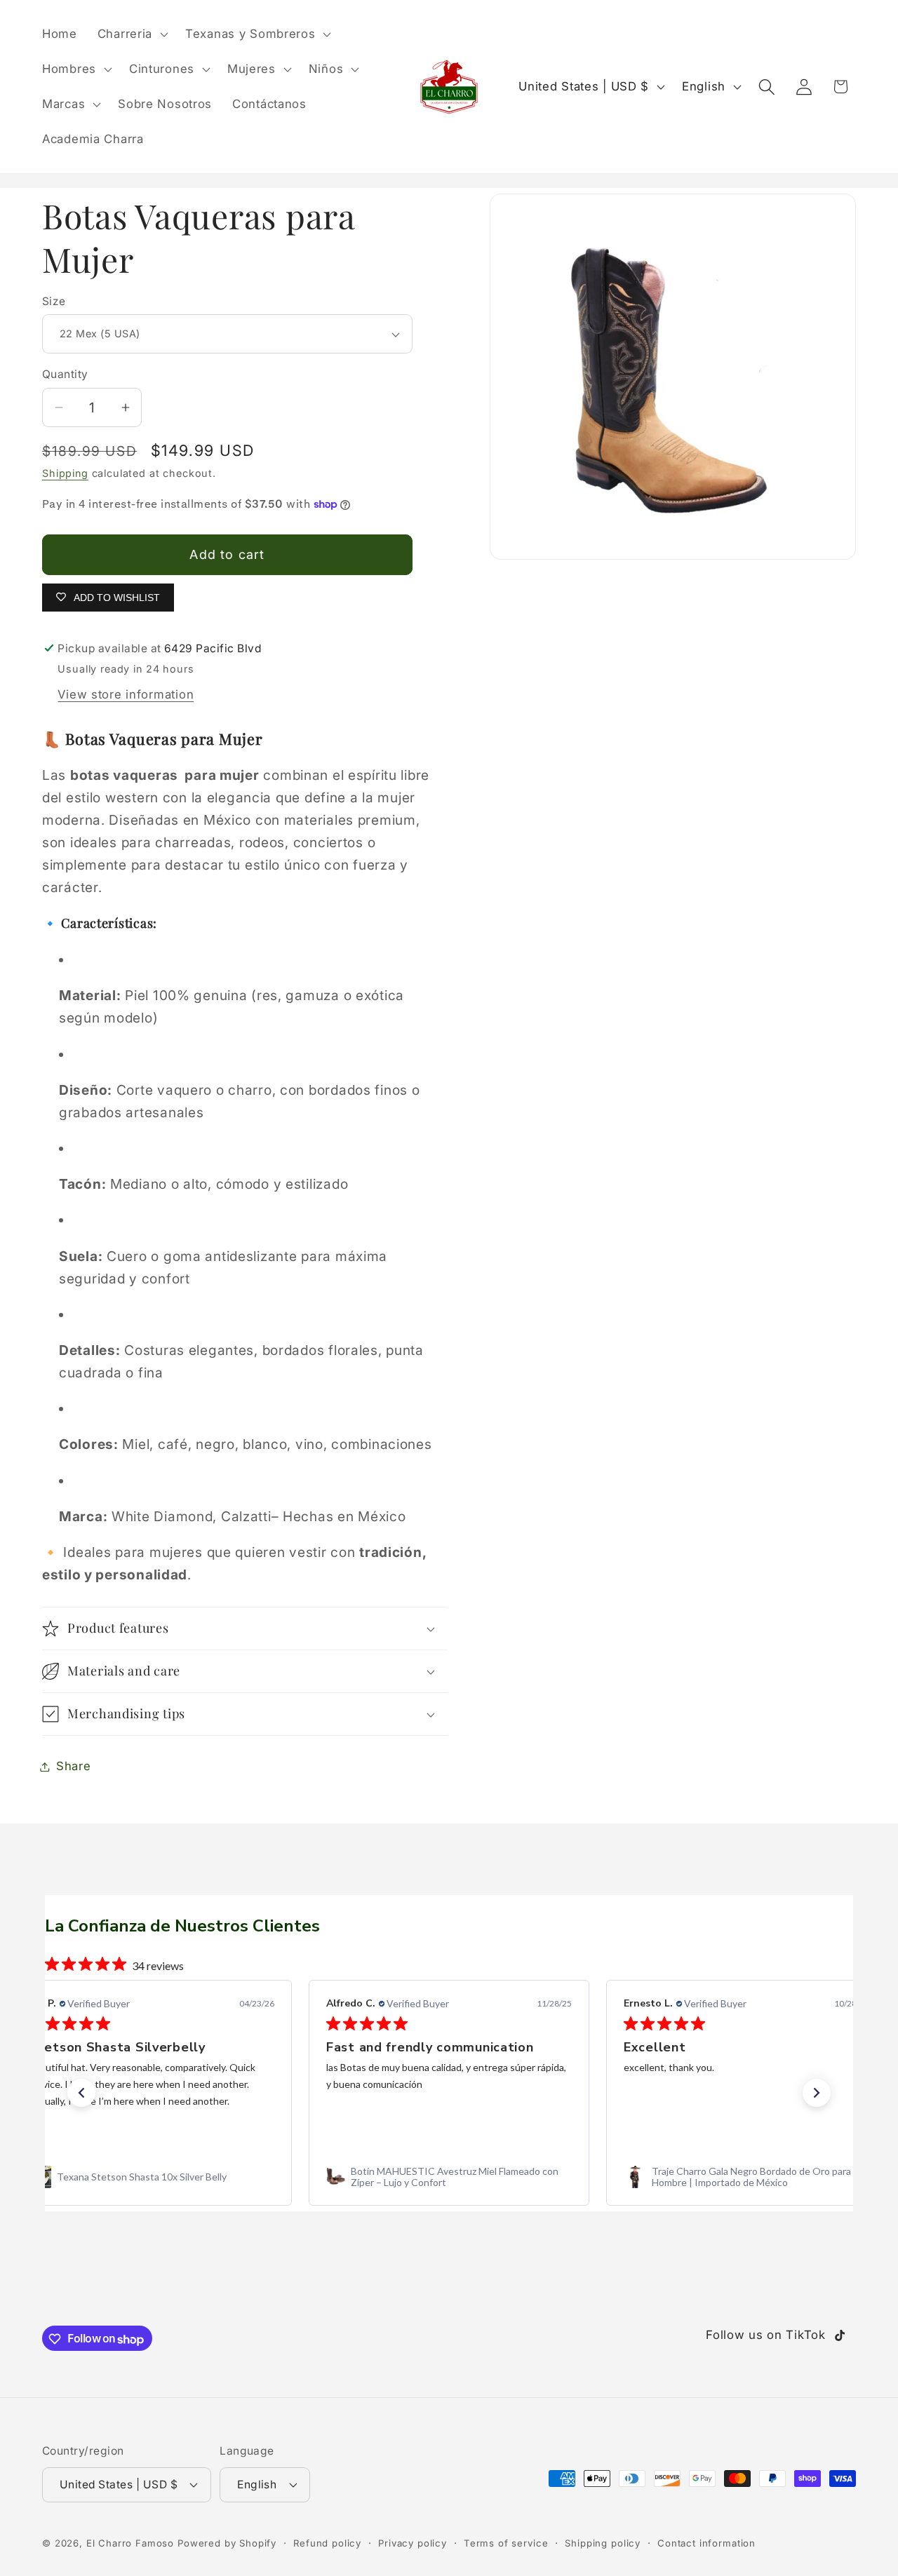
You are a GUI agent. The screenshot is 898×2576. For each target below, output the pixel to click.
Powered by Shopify (227, 2542)
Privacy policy (413, 2542)
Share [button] (74, 1766)
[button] (131, 34)
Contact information (706, 2542)
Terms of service (506, 2542)
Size (54, 301)
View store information (126, 694)
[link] (152, 2177)
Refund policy (327, 2542)
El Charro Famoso (130, 2542)
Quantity (65, 374)
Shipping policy (603, 2542)
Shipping (65, 473)
